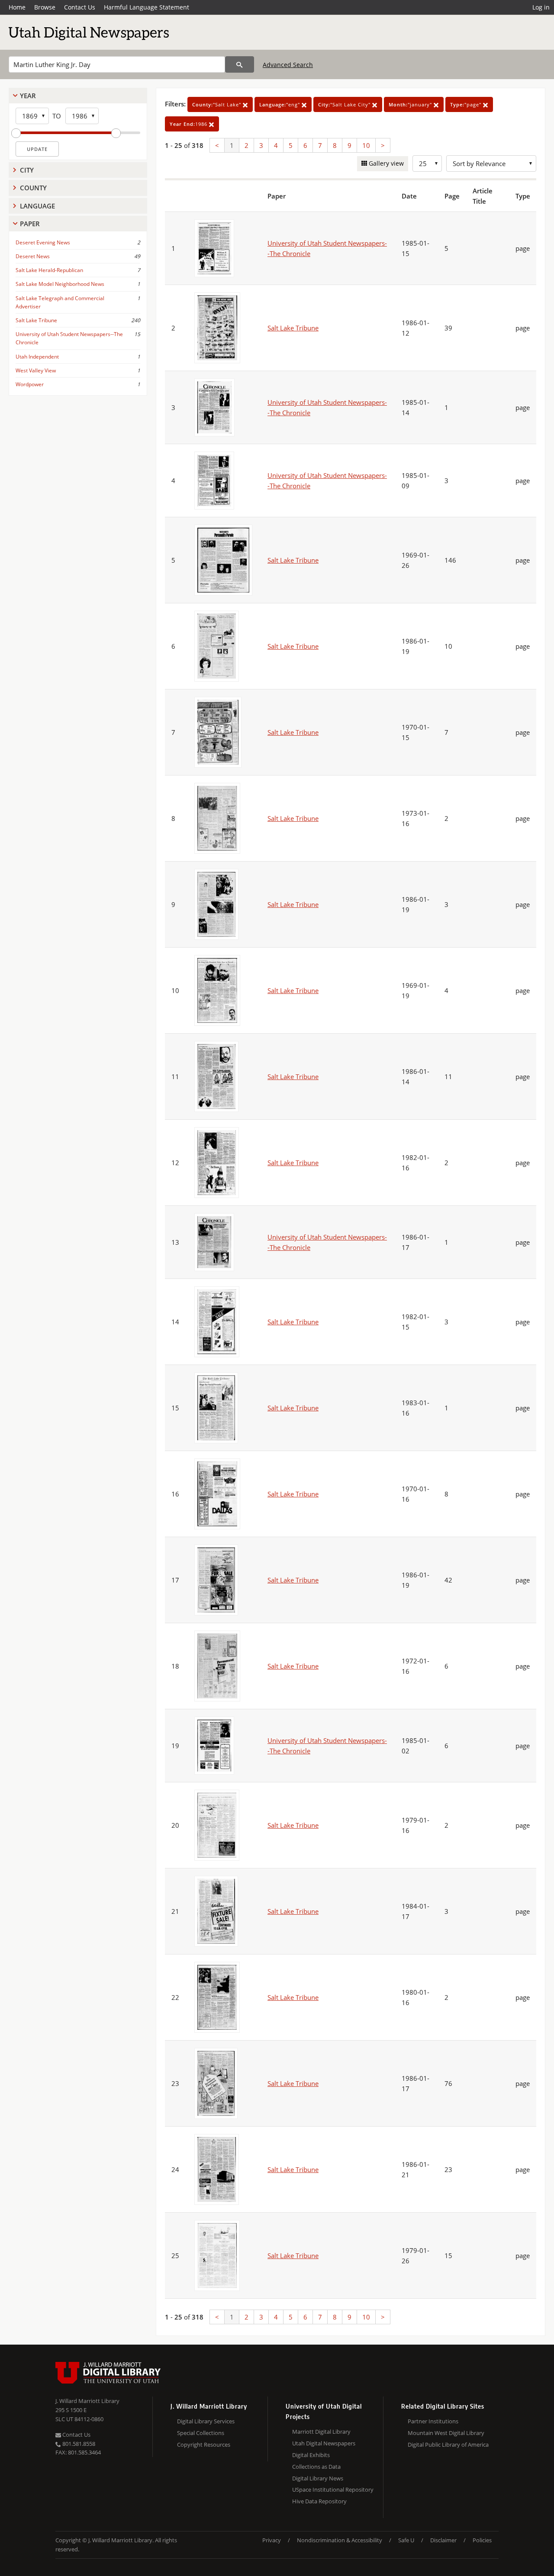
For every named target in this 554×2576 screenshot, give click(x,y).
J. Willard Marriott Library (87, 2401)
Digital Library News (318, 2478)
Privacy (272, 2540)
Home (17, 7)
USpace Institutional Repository (333, 2489)
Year (28, 96)
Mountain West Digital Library (446, 2433)
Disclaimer (443, 2540)
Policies (482, 2540)
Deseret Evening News (43, 242)
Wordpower (30, 384)
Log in (541, 7)
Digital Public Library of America (448, 2445)
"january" (411, 104)
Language (37, 206)
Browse (45, 7)
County (33, 188)
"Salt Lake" (217, 104)
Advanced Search (288, 65)
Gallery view (385, 163)
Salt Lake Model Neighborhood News (60, 284)
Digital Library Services (206, 2421)
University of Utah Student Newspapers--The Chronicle (69, 338)
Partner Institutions (433, 2421)
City (27, 170)
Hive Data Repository (319, 2501)
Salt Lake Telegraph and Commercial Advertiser (60, 302)
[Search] (240, 64)
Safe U (406, 2540)
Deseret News (33, 256)
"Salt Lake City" (345, 104)
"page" (467, 104)
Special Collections (201, 2433)
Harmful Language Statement (147, 7)
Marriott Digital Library (321, 2432)
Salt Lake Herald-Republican (49, 270)
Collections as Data (316, 2467)
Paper (30, 224)
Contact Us (80, 7)
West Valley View (36, 370)
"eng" (280, 104)
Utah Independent (37, 357)
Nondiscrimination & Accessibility (340, 2540)
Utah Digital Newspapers (324, 2443)
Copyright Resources (204, 2445)
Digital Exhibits (311, 2455)
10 (366, 145)
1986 (189, 124)
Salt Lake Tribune (36, 320)
